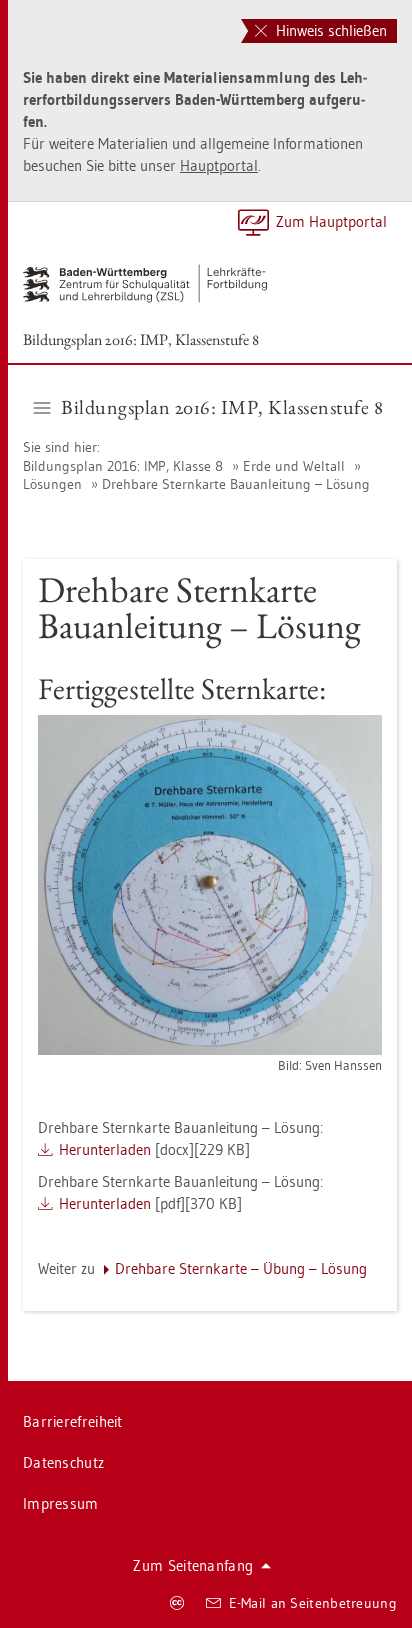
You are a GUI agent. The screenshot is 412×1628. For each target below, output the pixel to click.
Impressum (61, 1503)
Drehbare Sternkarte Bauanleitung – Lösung (236, 484)
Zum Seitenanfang (193, 1565)
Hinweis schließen (329, 30)
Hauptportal (219, 165)
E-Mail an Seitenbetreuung (313, 1603)
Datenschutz (63, 1462)
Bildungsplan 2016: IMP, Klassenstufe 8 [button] (222, 407)
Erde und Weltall (294, 466)
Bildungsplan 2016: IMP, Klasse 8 (125, 466)
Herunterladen (105, 1149)
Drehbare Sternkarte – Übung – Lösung (241, 1268)
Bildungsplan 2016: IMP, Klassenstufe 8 (141, 339)
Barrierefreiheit (73, 1421)
